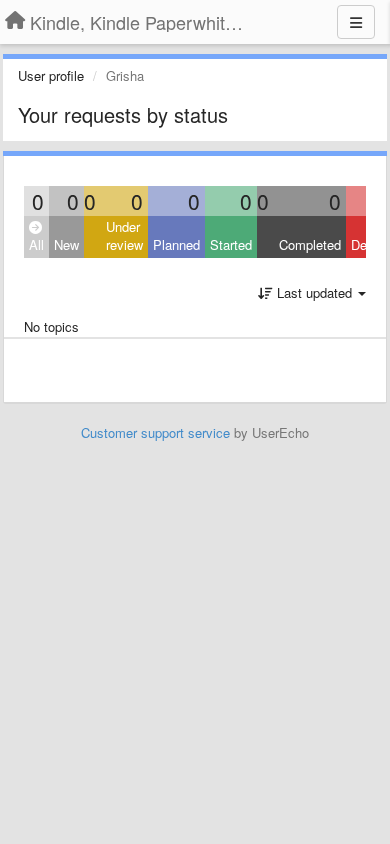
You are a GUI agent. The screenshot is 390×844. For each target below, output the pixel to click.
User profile (51, 75)
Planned (176, 244)
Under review (124, 236)
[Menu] (356, 22)
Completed (310, 244)
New (66, 244)
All (36, 244)
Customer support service (155, 432)
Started (231, 244)
